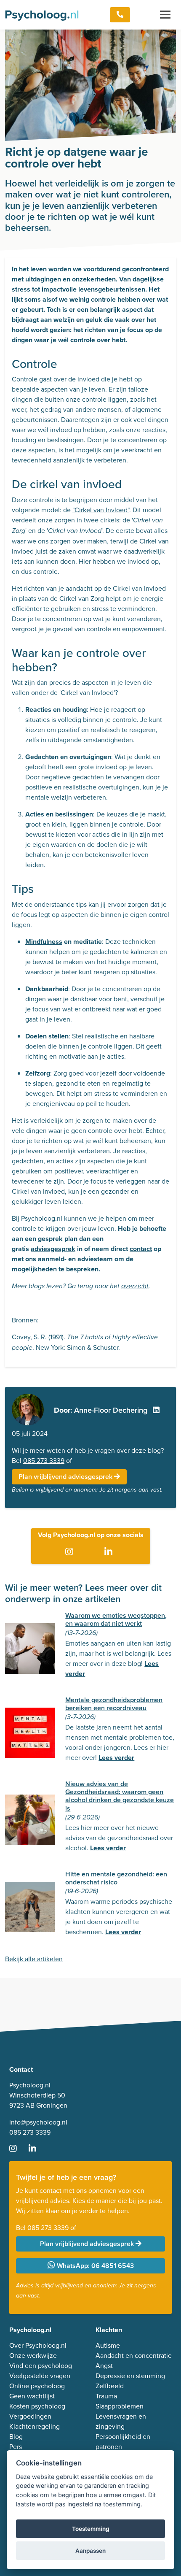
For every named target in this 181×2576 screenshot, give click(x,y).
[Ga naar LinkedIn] (110, 1552)
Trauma (106, 2396)
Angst (104, 2366)
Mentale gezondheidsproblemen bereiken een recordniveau (114, 1704)
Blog (16, 2437)
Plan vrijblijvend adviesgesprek (66, 1477)
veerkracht (137, 450)
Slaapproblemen (120, 2406)
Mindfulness (44, 942)
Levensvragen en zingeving (121, 2421)
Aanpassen (90, 2551)
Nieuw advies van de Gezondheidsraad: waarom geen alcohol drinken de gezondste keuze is (120, 1796)
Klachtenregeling (35, 2426)
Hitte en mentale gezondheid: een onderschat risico (116, 1878)
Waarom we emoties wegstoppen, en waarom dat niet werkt (116, 1619)
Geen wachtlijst (32, 2396)
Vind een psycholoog (41, 2366)
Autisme (108, 2345)
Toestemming (91, 2529)
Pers (16, 2447)
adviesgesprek (53, 1249)
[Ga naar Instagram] (71, 1552)
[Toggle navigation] (165, 15)
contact (141, 1249)
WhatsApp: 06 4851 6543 (94, 2266)
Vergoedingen (30, 2416)
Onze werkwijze (33, 2356)
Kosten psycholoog (37, 2406)
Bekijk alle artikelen (34, 1959)
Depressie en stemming (130, 2376)
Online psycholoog (37, 2386)
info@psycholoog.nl (38, 2122)
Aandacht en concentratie (134, 2356)
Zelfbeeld (110, 2386)
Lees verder (116, 1758)
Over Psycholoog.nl (38, 2345)
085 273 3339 (44, 1461)
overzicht (135, 1286)
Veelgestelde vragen (40, 2376)
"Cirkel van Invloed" (101, 510)
